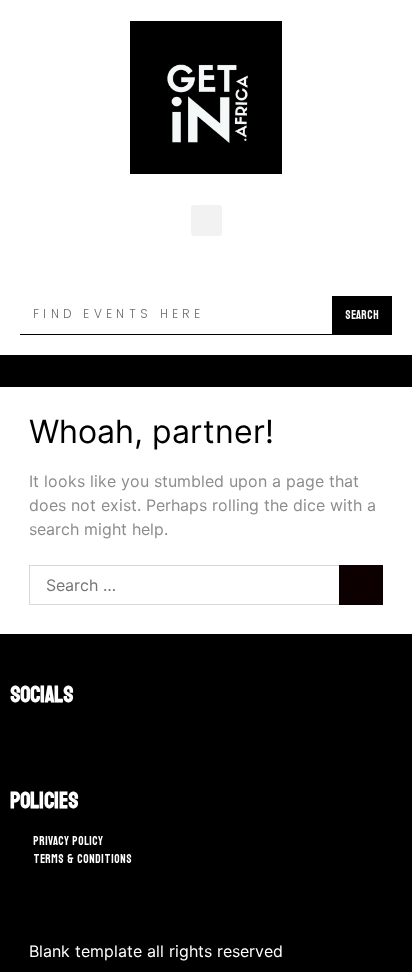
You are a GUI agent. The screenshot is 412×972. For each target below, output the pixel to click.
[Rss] (80, 738)
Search (362, 315)
